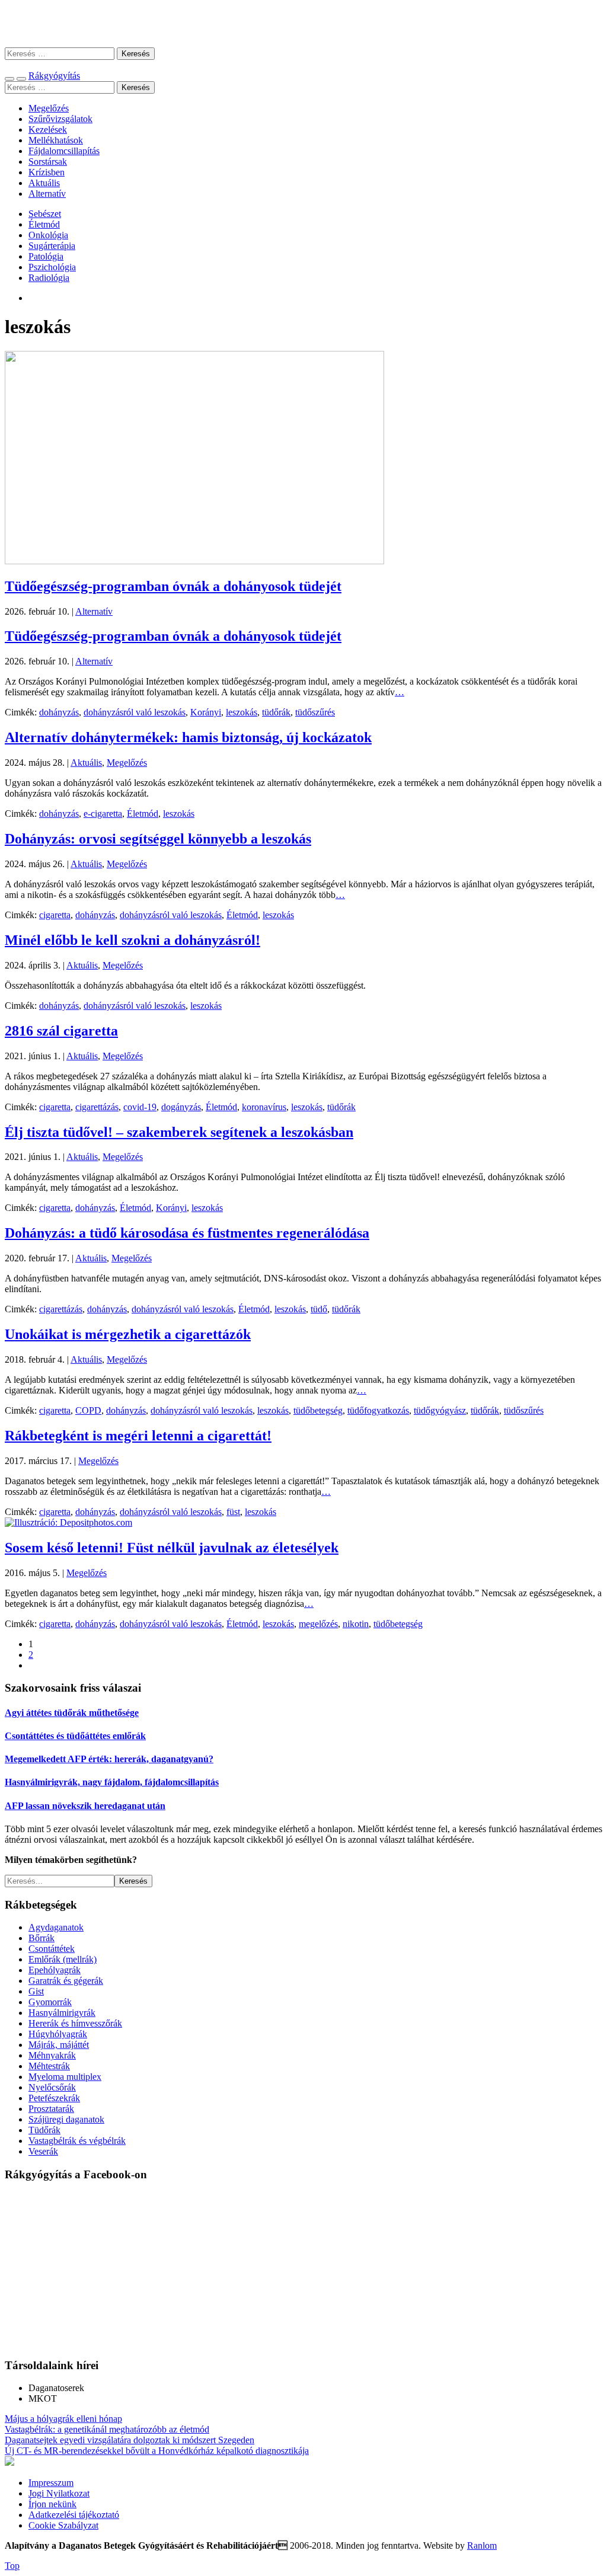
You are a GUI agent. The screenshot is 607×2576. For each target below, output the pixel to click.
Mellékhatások (56, 140)
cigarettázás (97, 1107)
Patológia (46, 256)
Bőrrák (41, 1938)
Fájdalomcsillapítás (64, 151)
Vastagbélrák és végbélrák (77, 2141)
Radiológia (49, 278)
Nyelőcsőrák (52, 2087)
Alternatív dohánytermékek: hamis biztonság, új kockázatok (188, 737)
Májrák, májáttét (59, 2045)
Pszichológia (52, 267)
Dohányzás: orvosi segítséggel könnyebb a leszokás (158, 839)
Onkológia (48, 235)
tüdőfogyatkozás (378, 1410)
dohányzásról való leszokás (135, 712)
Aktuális (44, 183)
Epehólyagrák (55, 1970)
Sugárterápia (52, 246)
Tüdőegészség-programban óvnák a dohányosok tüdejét (173, 586)
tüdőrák (276, 712)
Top (12, 2566)
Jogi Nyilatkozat (59, 2493)
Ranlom (482, 2545)
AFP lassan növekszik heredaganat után (85, 1806)
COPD (88, 1410)
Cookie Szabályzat (63, 2525)
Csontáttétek (52, 1949)
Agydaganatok (56, 1927)
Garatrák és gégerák (66, 1981)
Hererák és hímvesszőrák (75, 2023)
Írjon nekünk (52, 2504)
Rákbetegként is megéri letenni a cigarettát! (138, 1436)
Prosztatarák (51, 2109)
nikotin (356, 1624)
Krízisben (47, 172)
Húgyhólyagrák (58, 2034)
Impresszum (51, 2483)
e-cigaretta (103, 814)
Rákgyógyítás (303, 23)
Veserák (43, 2151)
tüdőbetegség (318, 1410)
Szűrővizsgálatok (60, 119)
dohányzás (59, 712)
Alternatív (47, 194)
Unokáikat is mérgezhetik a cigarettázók (128, 1334)
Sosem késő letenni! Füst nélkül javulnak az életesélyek (172, 1548)
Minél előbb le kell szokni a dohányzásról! (132, 940)
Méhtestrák (49, 2066)
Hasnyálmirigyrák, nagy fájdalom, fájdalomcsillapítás (112, 1782)
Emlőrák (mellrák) (63, 1959)
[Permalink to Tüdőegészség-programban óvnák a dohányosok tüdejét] (194, 561)
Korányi (206, 712)
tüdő (319, 1309)
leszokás (242, 712)
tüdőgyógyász (440, 1410)
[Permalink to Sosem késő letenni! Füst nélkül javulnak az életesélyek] (68, 1522)
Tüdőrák (44, 2130)
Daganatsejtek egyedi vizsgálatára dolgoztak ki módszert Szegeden (130, 2440)
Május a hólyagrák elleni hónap (63, 2419)
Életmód (44, 224)
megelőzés (318, 1624)
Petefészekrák (54, 2098)
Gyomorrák (50, 2002)
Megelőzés (49, 108)
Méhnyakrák (52, 2055)
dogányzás (181, 1107)
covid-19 (140, 1107)
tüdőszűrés (315, 712)
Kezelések (48, 130)
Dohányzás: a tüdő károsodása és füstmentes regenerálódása (187, 1233)
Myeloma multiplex (65, 2077)
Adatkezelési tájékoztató (74, 2515)
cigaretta (55, 915)
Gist (36, 1991)
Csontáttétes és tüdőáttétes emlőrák (75, 1736)
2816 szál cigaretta (61, 1031)
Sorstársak (48, 162)
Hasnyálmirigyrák (62, 2013)
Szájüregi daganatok (66, 2119)
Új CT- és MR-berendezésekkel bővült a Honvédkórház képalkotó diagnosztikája (157, 2451)
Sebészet (45, 214)
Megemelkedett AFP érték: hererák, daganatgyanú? (109, 1759)
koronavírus (264, 1107)
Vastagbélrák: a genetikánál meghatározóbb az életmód (107, 2429)
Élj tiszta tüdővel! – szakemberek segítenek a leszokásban (179, 1132)
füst (233, 1512)
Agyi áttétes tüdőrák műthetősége (72, 1713)
